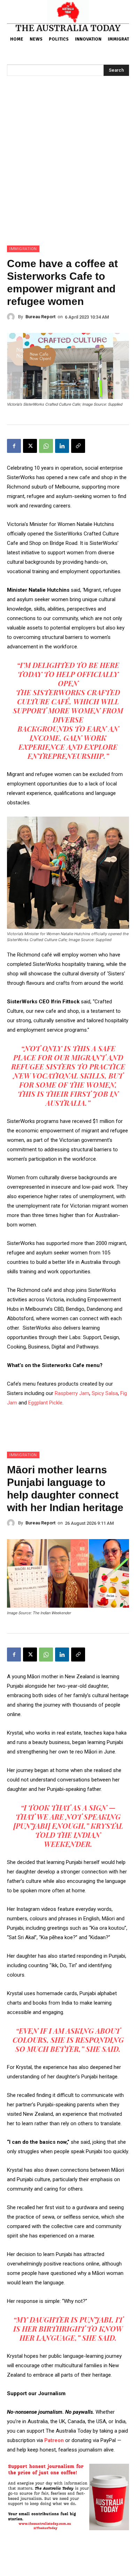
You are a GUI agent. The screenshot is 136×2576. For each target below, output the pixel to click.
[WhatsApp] (46, 446)
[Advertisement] (68, 174)
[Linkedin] (62, 446)
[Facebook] (14, 446)
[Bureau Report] (13, 317)
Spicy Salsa (105, 1393)
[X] (30, 446)
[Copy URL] (78, 446)
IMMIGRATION (23, 249)
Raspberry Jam (72, 1393)
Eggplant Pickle (45, 1403)
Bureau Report (40, 317)
